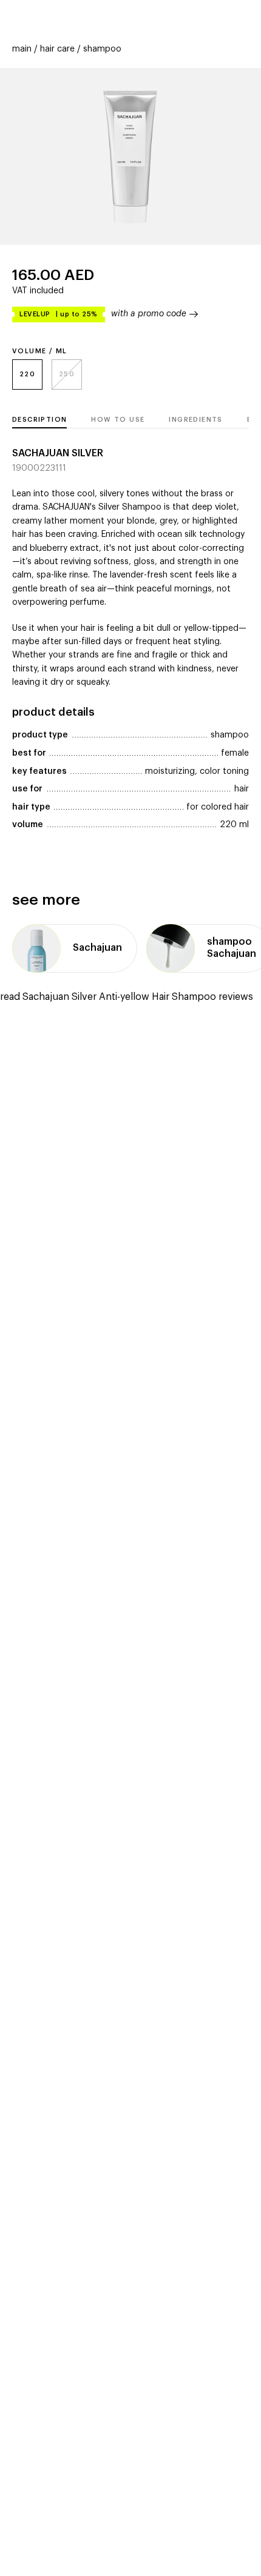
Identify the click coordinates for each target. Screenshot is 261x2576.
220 (27, 374)
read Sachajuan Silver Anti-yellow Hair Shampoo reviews (127, 997)
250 (67, 374)
